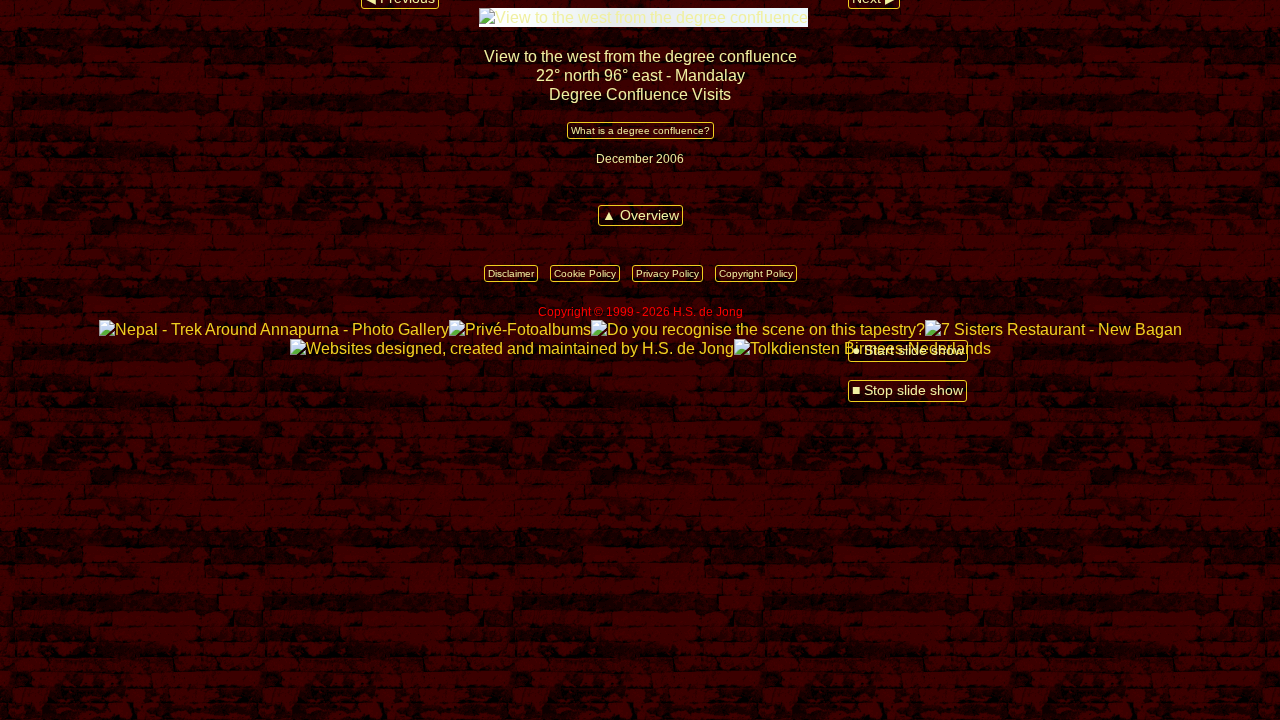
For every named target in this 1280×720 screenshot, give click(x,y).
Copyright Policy (756, 273)
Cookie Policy (585, 273)
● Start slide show (908, 350)
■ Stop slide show (907, 390)
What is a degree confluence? (640, 130)
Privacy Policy (667, 273)
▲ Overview (640, 215)
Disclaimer (511, 273)
